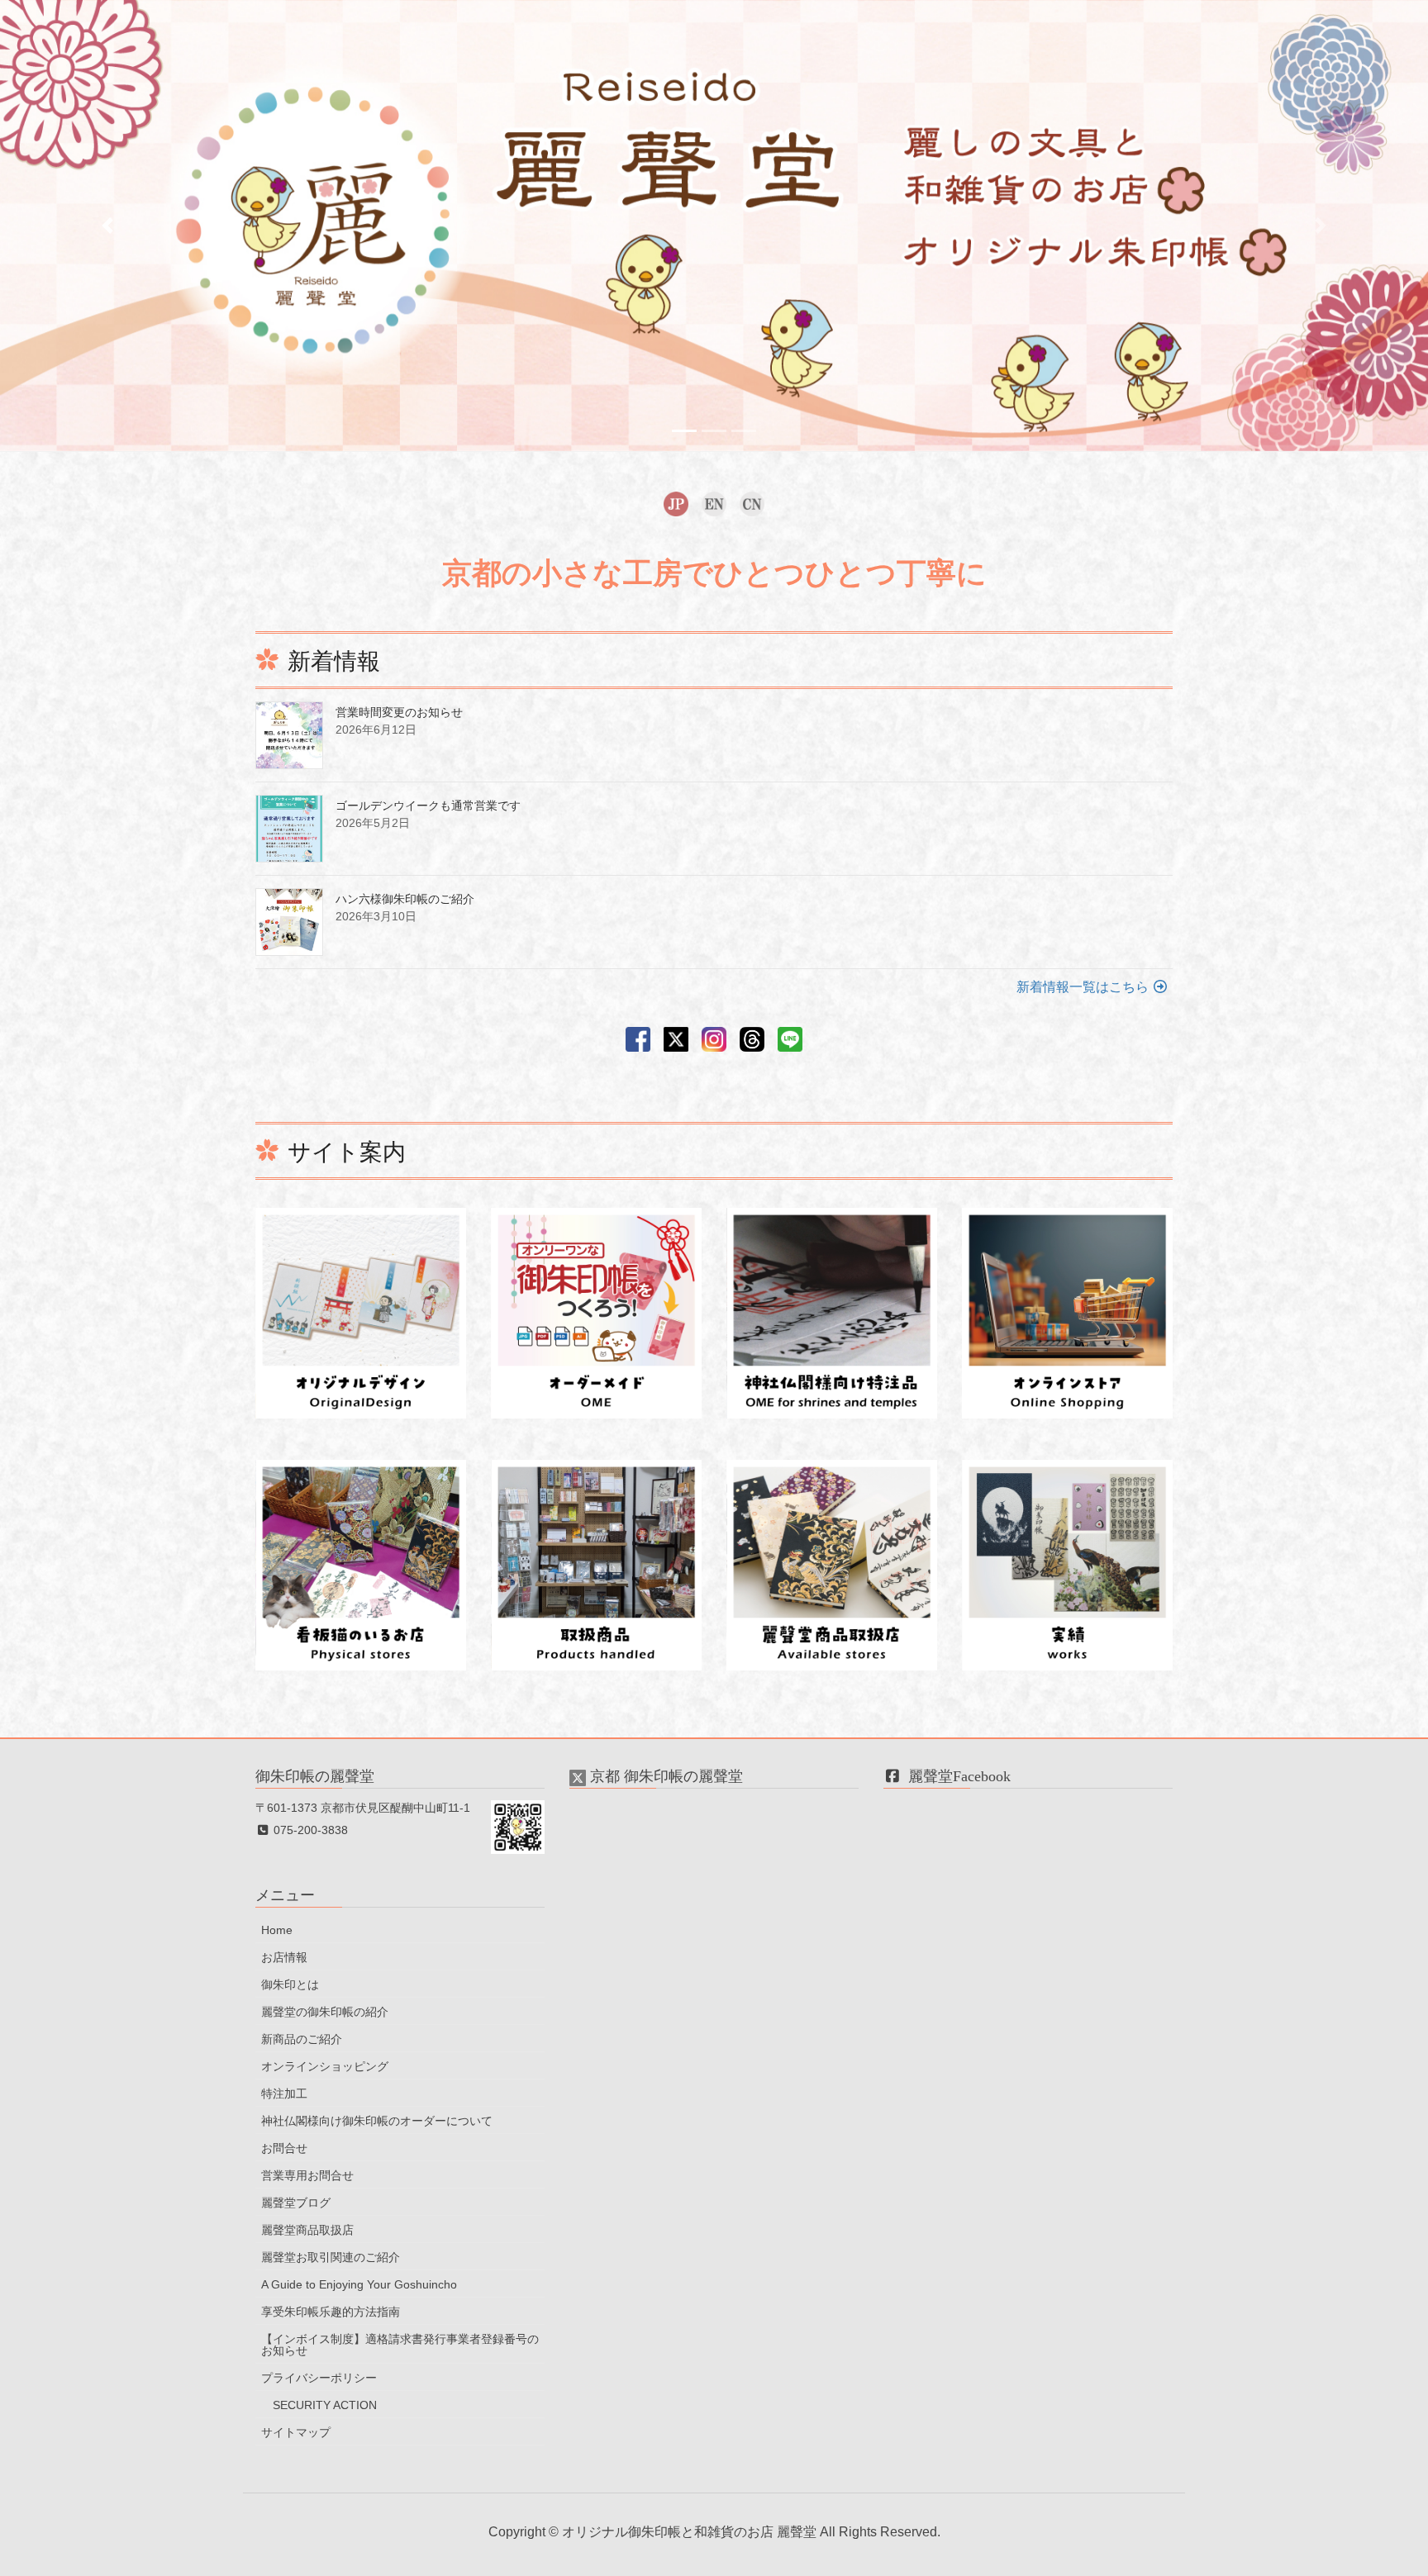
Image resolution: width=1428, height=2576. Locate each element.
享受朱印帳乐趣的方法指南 (331, 2312)
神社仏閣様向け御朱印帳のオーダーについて (377, 2121)
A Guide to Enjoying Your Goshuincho (359, 2284)
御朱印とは (290, 1984)
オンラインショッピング (325, 2066)
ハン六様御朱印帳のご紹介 (405, 899)
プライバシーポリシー (319, 2378)
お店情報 (284, 1957)
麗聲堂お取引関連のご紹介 (331, 2257)
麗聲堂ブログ (296, 2203)
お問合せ (284, 2148)
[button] (107, 226)
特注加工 (284, 2094)
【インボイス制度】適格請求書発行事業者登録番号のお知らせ (400, 2345)
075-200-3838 (309, 1830)
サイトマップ (296, 2432)
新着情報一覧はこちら (1084, 987)
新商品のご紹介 (302, 2039)
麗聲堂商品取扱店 (307, 2230)
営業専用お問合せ (307, 2175)
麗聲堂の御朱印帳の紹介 (325, 2012)
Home (277, 1930)
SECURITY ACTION (325, 2405)
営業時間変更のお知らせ (399, 712)
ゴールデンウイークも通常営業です (428, 806)
